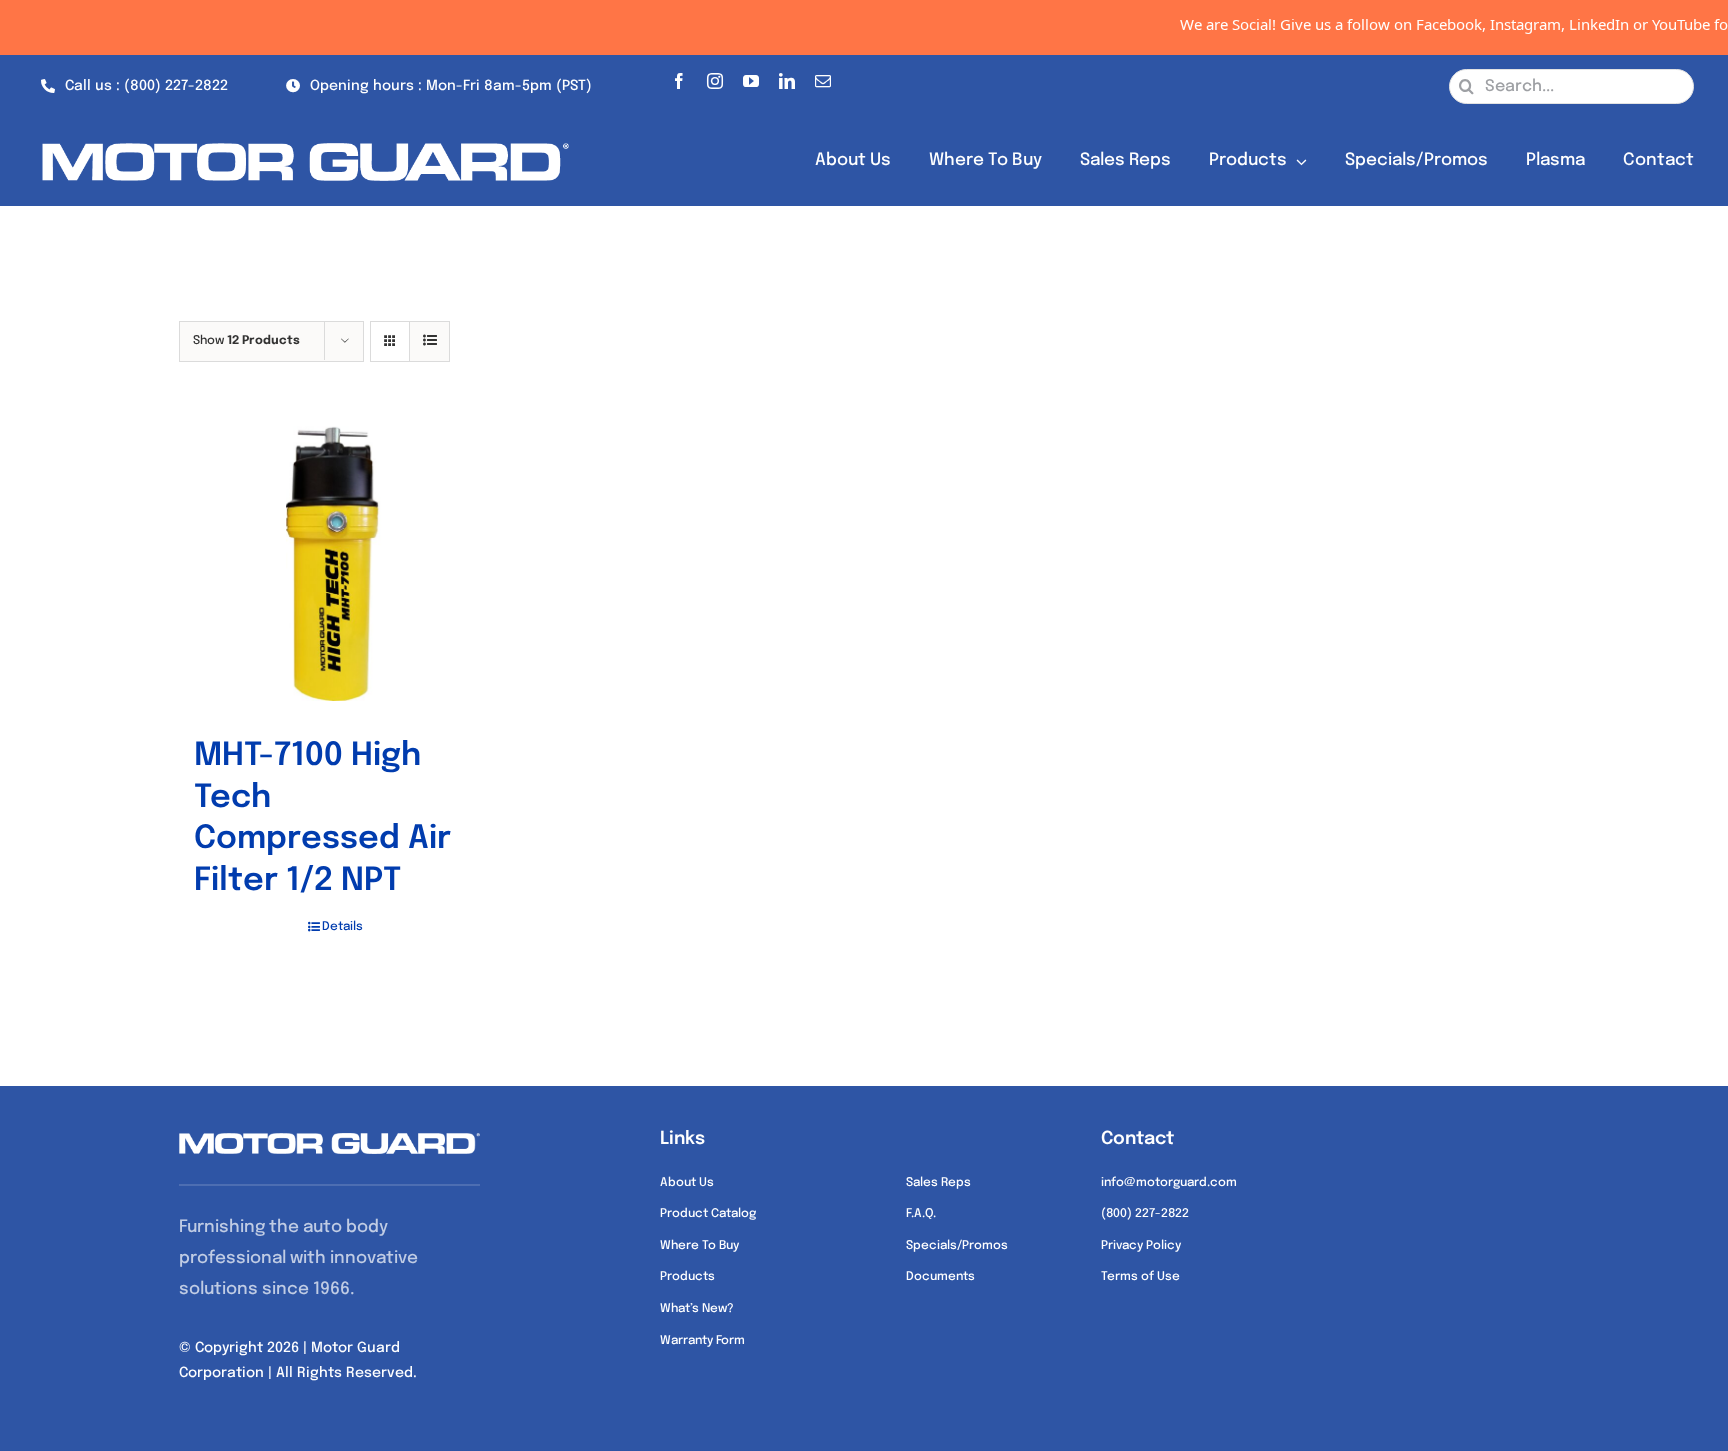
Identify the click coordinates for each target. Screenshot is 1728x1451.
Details (342, 927)
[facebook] (679, 77)
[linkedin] (787, 77)
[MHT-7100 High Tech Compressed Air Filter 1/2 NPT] (335, 560)
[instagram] (715, 77)
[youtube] (751, 77)
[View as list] (429, 341)
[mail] (823, 77)
